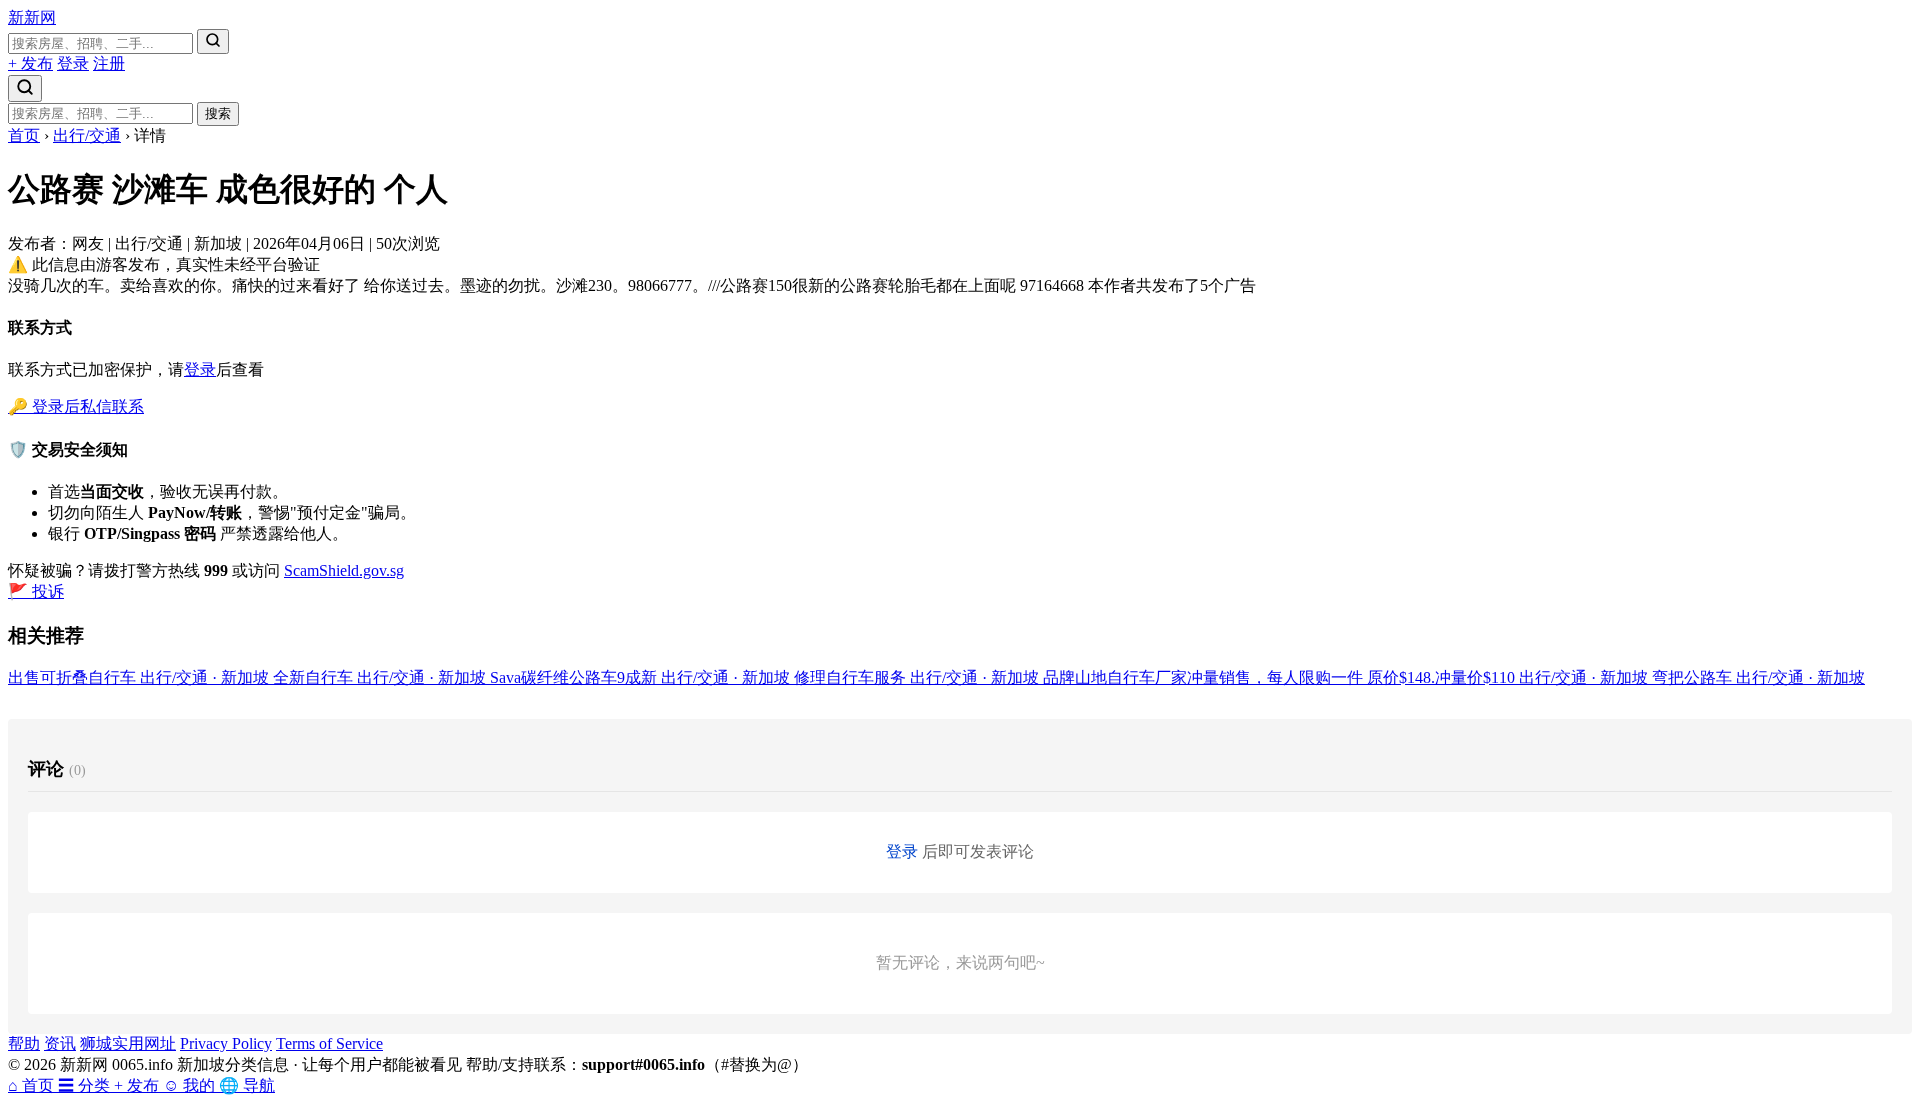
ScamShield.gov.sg (344, 570)
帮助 (24, 1043)
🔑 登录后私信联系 (76, 406)
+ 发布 (30, 63)
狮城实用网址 (128, 1043)
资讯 (60, 1043)
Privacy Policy (226, 1043)
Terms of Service (329, 1043)
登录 (73, 63)
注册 (109, 63)
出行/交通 (87, 135)
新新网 (32, 17)
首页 (24, 135)
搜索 (218, 113)
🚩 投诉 (36, 591)
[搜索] (213, 41)
